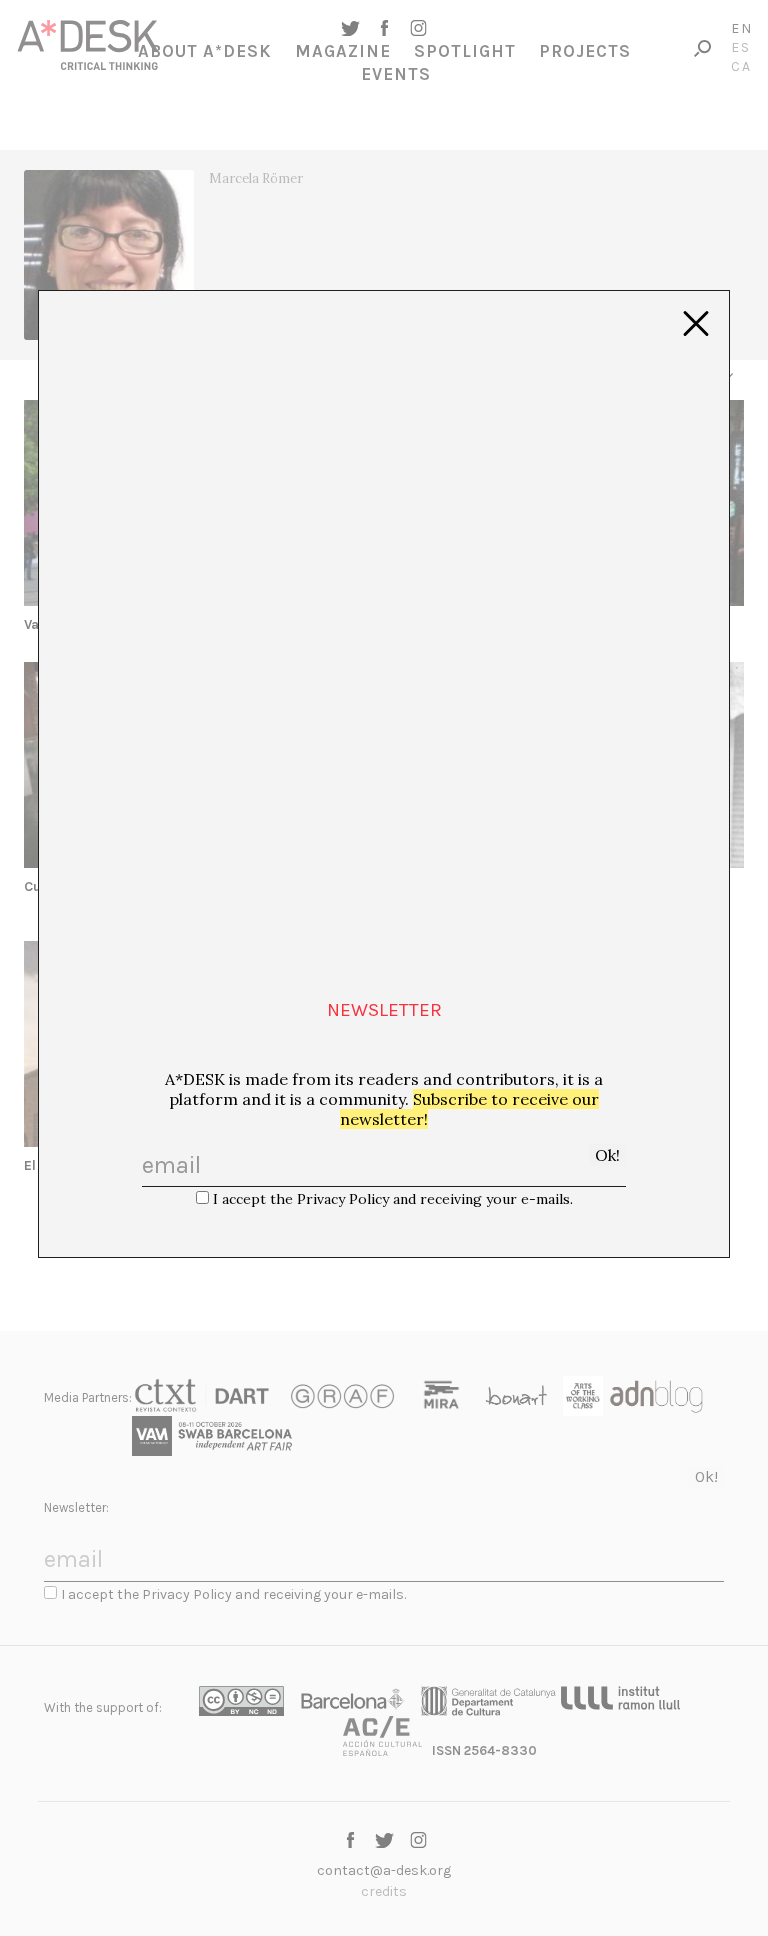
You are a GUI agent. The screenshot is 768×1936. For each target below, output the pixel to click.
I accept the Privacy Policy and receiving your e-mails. (393, 1199)
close (696, 324)
